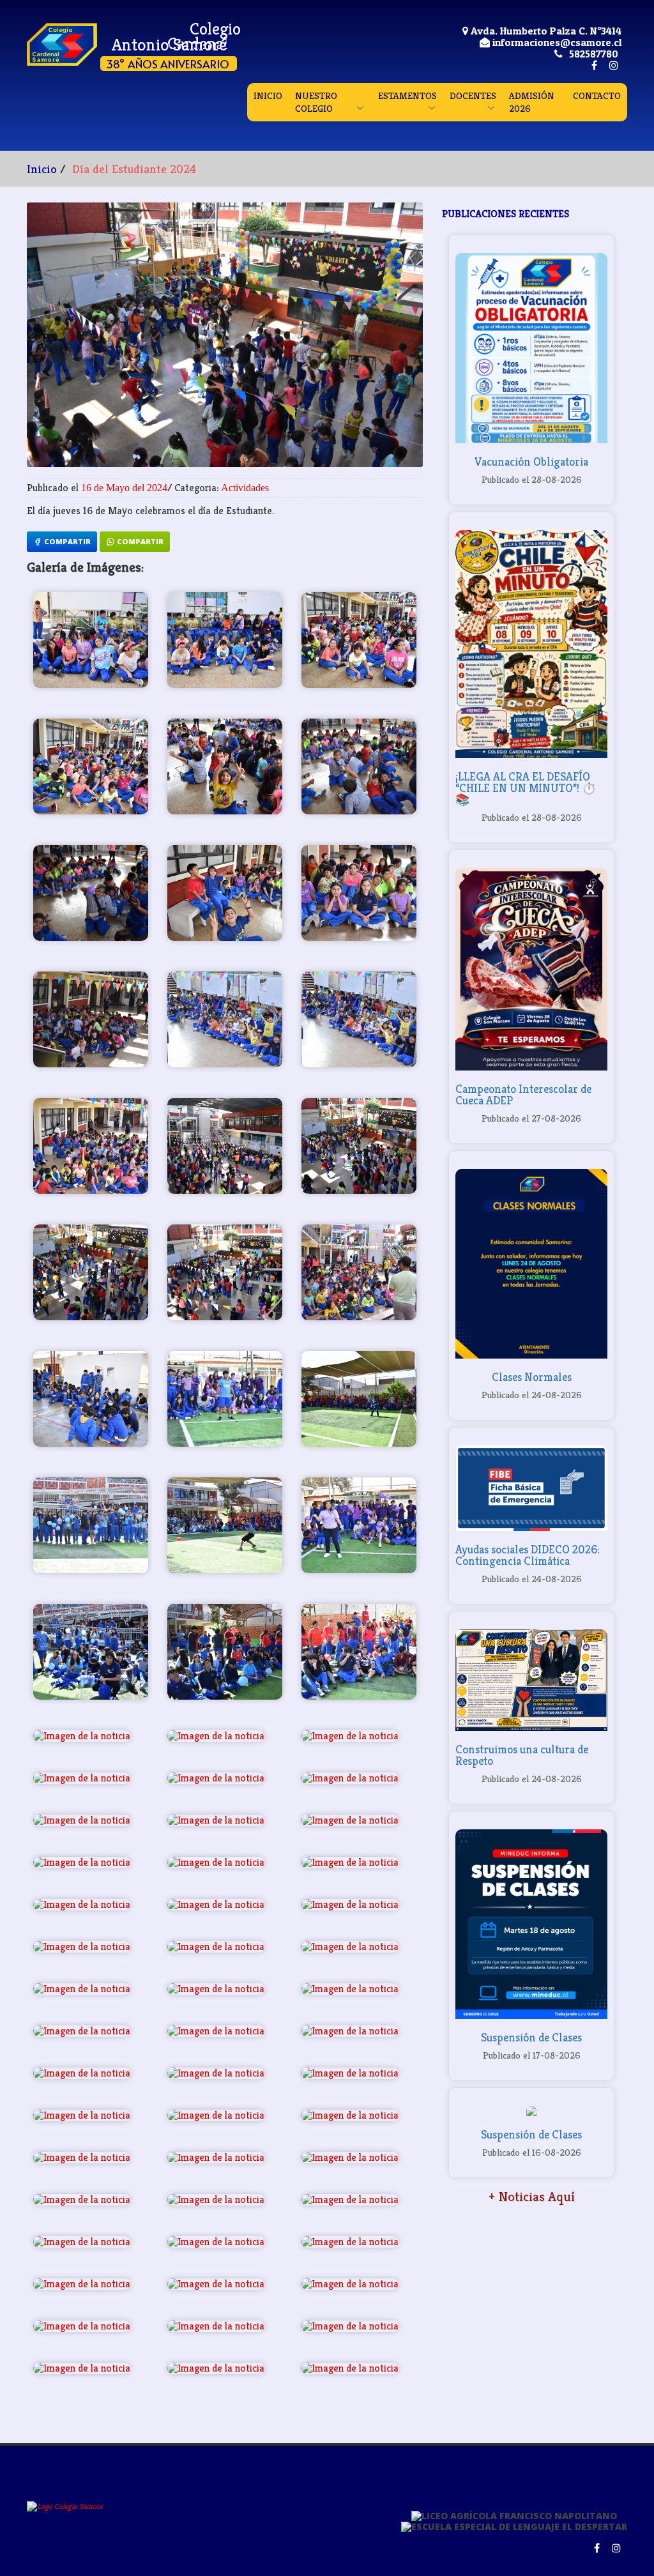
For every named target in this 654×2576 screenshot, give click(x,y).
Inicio (42, 169)
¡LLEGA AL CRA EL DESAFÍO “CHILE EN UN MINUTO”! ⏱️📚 (526, 788)
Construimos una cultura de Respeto (522, 1755)
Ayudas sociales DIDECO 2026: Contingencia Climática (528, 1555)
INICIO (268, 95)
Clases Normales (532, 1377)
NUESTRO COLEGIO (316, 102)
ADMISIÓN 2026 (532, 102)
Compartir (66, 541)
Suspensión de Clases (531, 2037)
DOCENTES (473, 95)
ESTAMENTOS (407, 95)
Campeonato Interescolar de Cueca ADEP (523, 1094)
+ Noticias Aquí (532, 2197)
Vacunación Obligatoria (531, 461)
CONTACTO (597, 95)
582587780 (594, 54)
